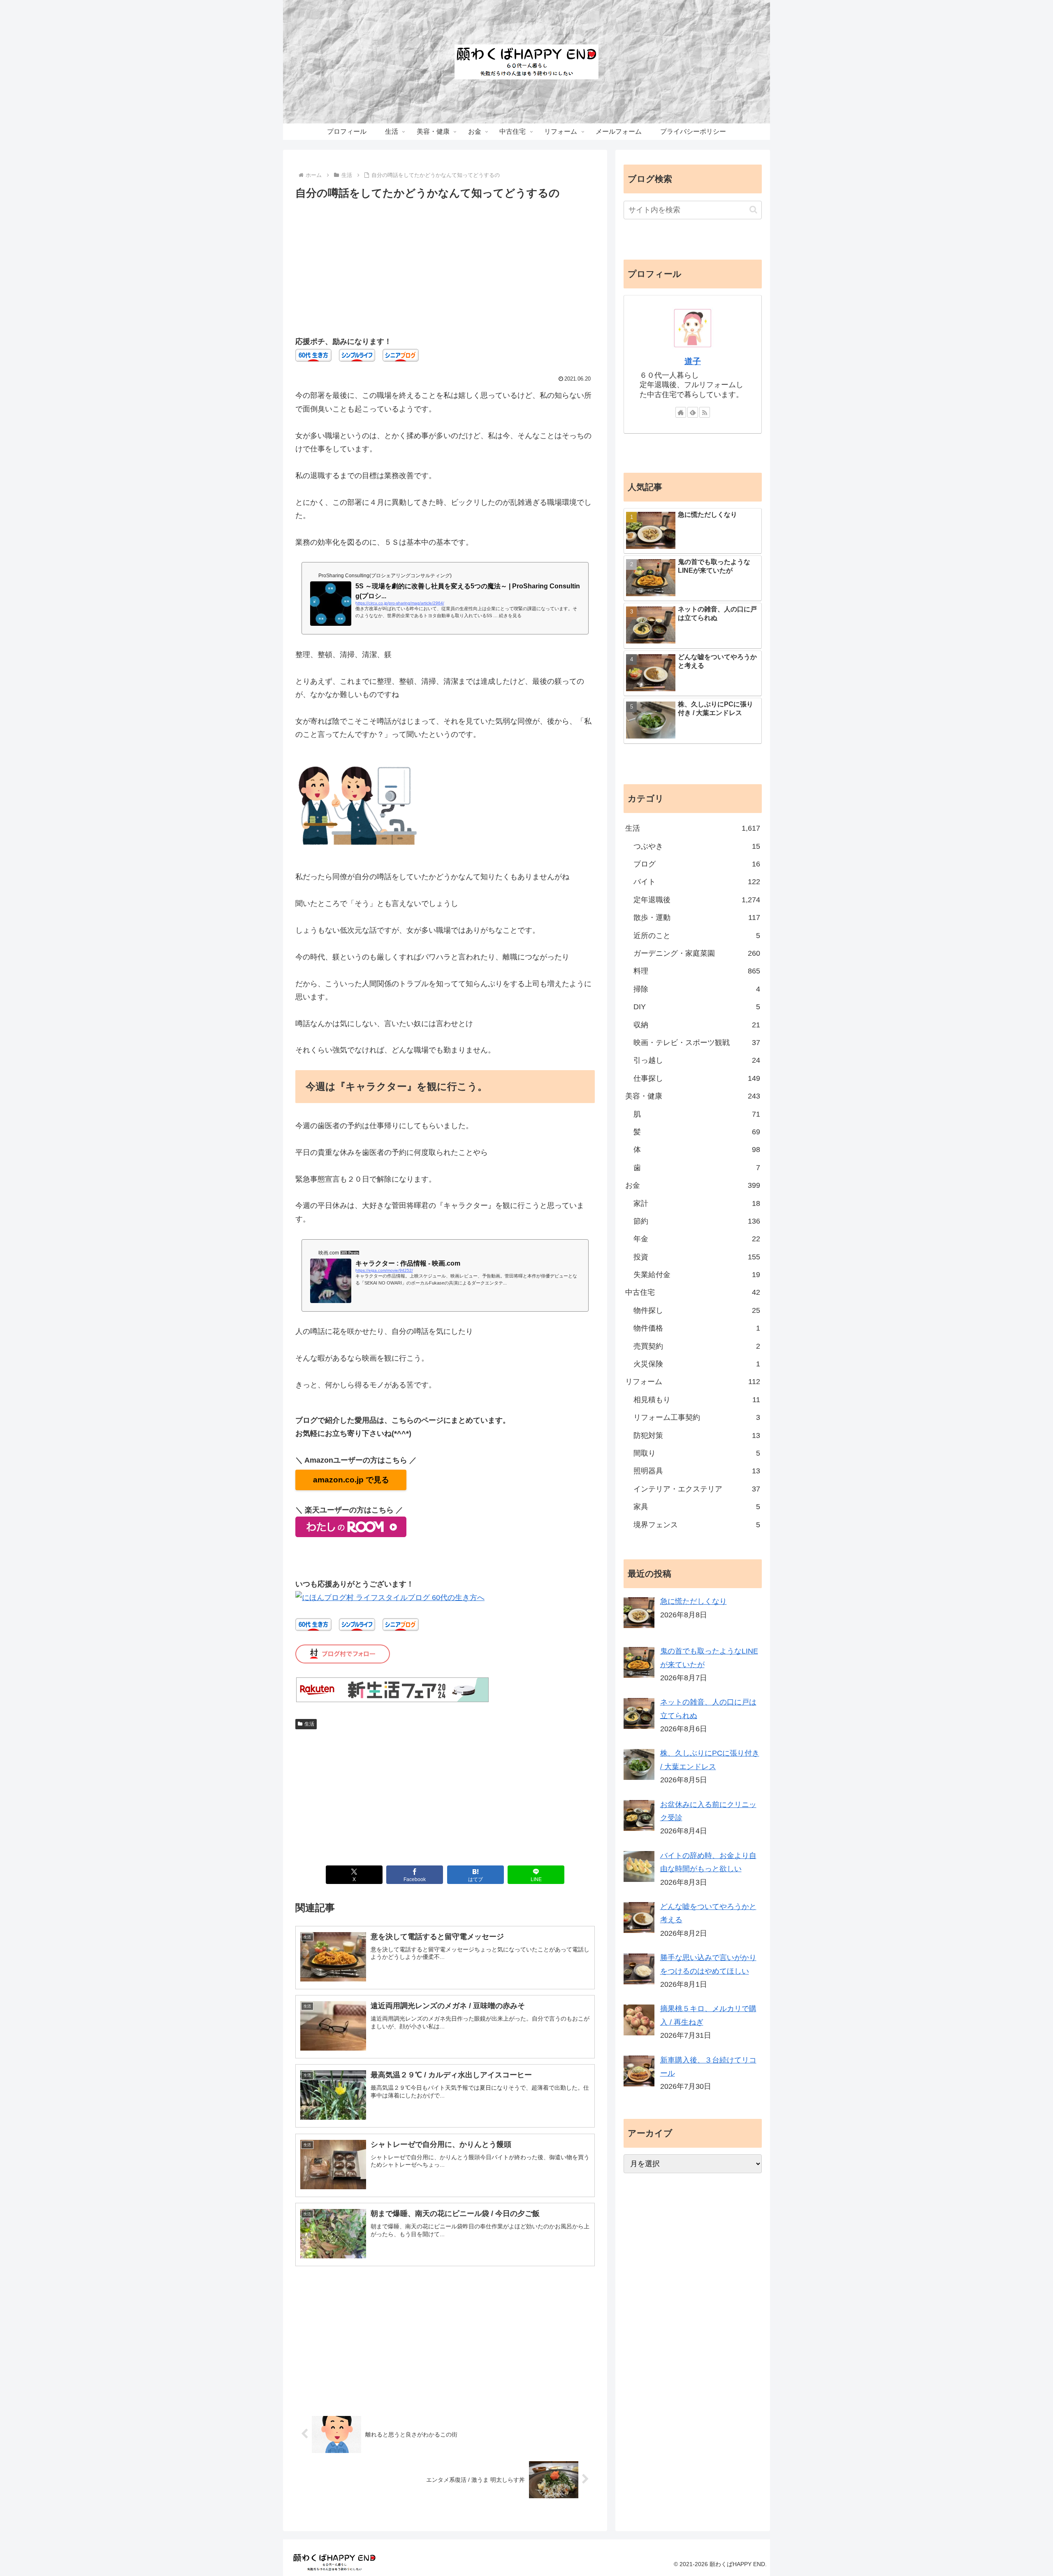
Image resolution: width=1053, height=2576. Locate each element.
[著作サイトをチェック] (681, 412)
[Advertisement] (445, 264)
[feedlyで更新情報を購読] (693, 412)
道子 (693, 361)
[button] (753, 210)
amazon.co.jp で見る (351, 1480)
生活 (309, 1724)
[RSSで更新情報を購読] (705, 412)
